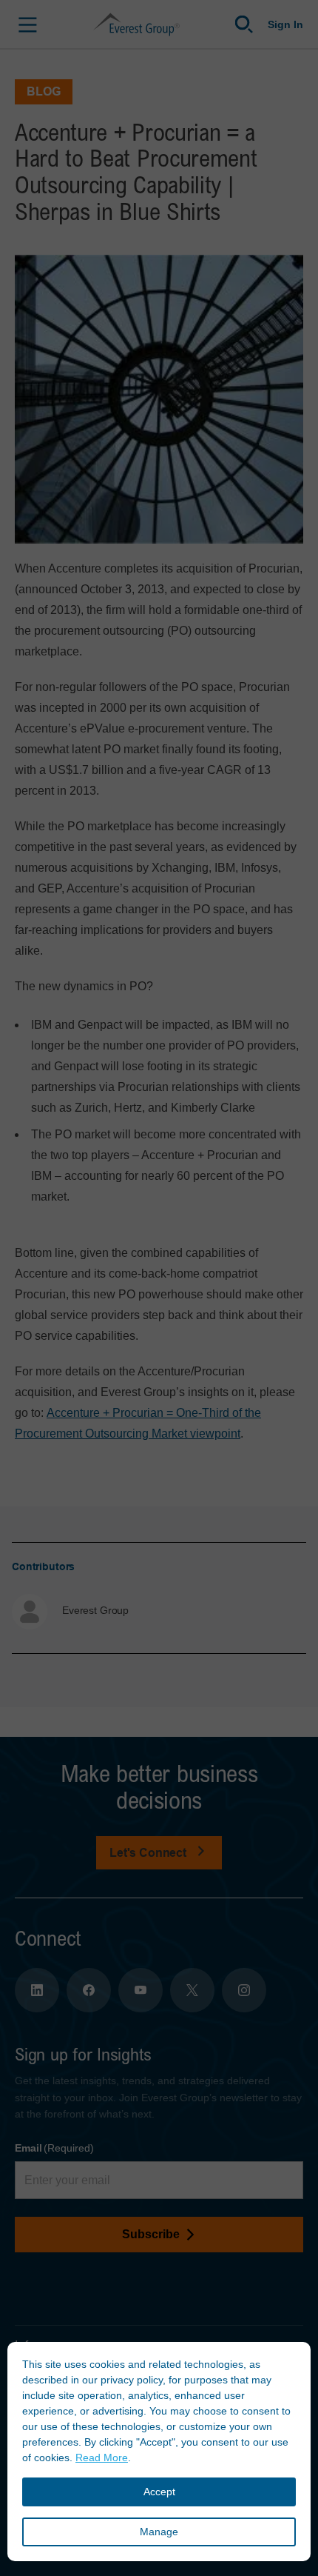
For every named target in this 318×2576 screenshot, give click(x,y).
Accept (159, 2492)
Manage (159, 2532)
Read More (102, 2457)
